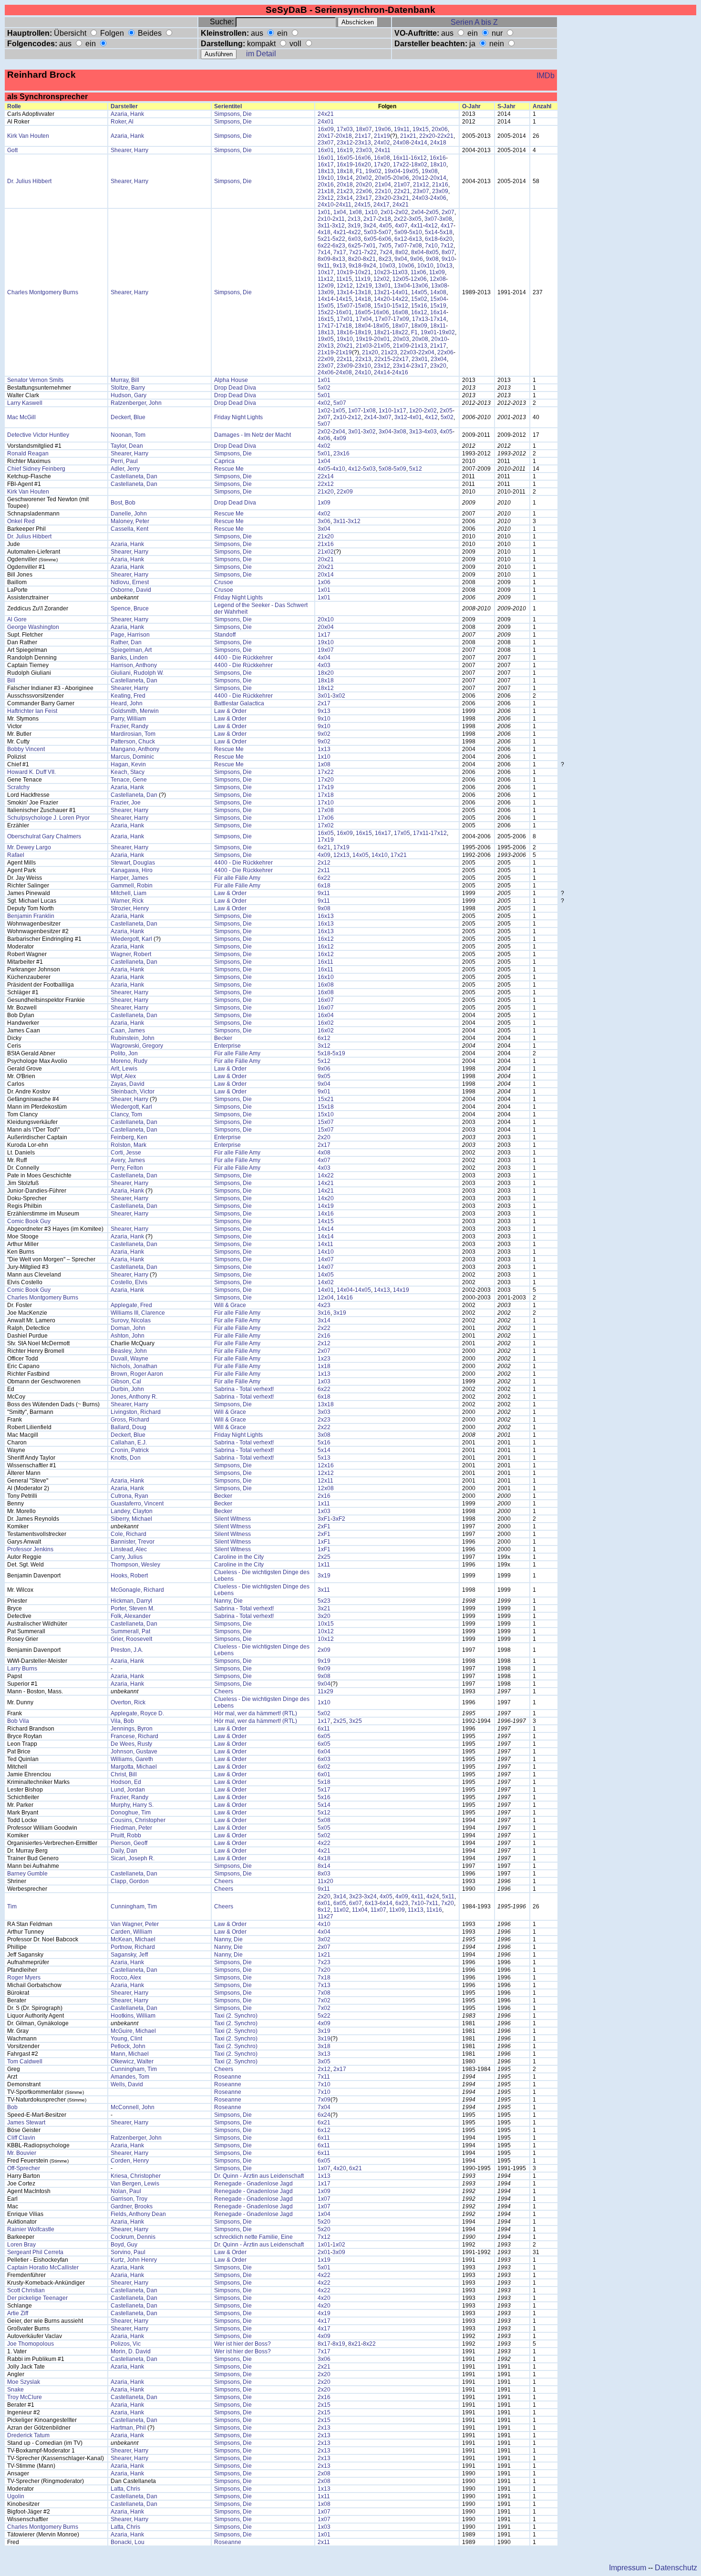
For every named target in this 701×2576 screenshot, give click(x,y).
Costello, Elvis (129, 1282)
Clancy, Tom (126, 1114)
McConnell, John (133, 2107)
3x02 (369, 432)
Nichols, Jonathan (134, 1366)
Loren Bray (21, 2245)
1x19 (324, 2260)
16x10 (326, 977)
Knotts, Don (126, 1458)
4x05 (386, 226)
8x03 (324, 1874)
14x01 (400, 292)
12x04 (326, 1298)
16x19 (345, 150)
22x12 (326, 484)
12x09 (326, 286)
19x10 (326, 178)
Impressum (628, 2568)
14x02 (326, 1282)
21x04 (383, 185)
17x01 (345, 319)
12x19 (364, 286)
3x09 (339, 2252)
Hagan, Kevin (128, 764)
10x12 (326, 1631)
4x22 (355, 232)
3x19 (354, 226)
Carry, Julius (127, 1557)
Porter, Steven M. (133, 1608)
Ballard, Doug (129, 1427)
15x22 (326, 312)
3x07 (431, 219)
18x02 (419, 165)
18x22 (400, 332)
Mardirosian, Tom (133, 734)
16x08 (382, 158)
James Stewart (26, 2123)
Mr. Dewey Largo (29, 847)
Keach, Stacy (128, 772)
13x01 (383, 286)
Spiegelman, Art (131, 650)
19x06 (383, 129)
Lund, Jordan (128, 1790)
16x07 (326, 1000)
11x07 (378, 1910)
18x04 (363, 326)
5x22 (339, 239)
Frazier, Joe (126, 803)
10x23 (382, 272)
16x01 (326, 150)
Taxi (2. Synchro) (236, 2016)
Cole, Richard (129, 1534)
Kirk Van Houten (28, 136)
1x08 (356, 212)
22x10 (383, 191)
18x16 (345, 332)
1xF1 (324, 1542)
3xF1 (324, 1519)
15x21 (326, 1099)
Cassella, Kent (129, 529)
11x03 (400, 272)
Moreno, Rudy (129, 1061)
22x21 (445, 136)
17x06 (326, 818)
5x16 (324, 1443)
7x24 (386, 252)
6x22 (324, 246)
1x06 (324, 582)
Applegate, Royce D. (137, 1713)
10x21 (363, 272)
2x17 (370, 219)
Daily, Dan (124, 1851)
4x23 (324, 1305)
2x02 (402, 212)
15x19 (438, 306)
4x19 (324, 2313)
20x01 (382, 339)
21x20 (370, 352)
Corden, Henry (130, 2161)
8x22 (369, 2344)
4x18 (324, 232)
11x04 (360, 1910)
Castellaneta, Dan (134, 476)
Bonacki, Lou (128, 2542)
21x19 (382, 136)
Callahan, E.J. (129, 1443)
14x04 (345, 1290)
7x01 (369, 246)
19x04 (392, 171)
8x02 (402, 252)
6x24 (324, 2115)
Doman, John (128, 1328)
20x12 (420, 178)
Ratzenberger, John (136, 403)
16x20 (363, 165)
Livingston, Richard (136, 1412)
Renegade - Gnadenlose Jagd (253, 2184)
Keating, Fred (128, 696)
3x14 (324, 1320)
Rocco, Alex (126, 1978)
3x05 (415, 219)
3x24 (370, 226)
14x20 (382, 299)
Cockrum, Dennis (133, 2237)
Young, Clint (126, 2039)
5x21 (324, 239)
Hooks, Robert (129, 1576)
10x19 (345, 272)
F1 (359, 171)
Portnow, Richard (133, 1947)
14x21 (326, 1183)
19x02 (373, 171)
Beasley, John (129, 1351)
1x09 (324, 503)
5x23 (324, 1601)
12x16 (326, 1465)
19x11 (402, 129)
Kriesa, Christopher (136, 2176)
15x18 (326, 1107)
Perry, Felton (127, 1168)
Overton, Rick (128, 1702)
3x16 (324, 1313)
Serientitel (228, 106)
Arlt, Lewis (124, 1069)
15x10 (382, 306)
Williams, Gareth (132, 1759)
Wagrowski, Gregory (137, 1046)
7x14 (324, 252)
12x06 (419, 279)
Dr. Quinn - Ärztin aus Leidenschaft (259, 2176)
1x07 (355, 411)
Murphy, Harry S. (132, 1805)
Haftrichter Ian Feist (32, 711)
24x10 (326, 205)
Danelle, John (129, 514)
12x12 (345, 286)
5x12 (416, 469)
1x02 (324, 411)
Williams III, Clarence (138, 1313)
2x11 (339, 219)
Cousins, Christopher (138, 1820)
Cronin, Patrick (130, 1450)
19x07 (326, 650)
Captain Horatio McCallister (43, 2267)
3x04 (385, 432)
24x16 (400, 372)
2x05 (432, 212)
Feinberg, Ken (129, 1137)
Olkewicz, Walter (132, 2061)
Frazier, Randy (129, 726)
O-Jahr (471, 106)
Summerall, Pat (130, 1631)
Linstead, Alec (129, 1549)
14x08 (438, 292)
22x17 (401, 359)
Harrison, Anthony (134, 665)
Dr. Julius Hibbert (29, 181)
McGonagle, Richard (137, 1590)
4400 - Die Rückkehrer (243, 658)
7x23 (324, 1962)
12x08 (438, 279)
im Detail (261, 54)
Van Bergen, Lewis (135, 2184)
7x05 (385, 246)
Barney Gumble (27, 1874)
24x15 (362, 205)
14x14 (326, 299)
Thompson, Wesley (135, 1565)
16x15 (326, 319)
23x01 (420, 359)
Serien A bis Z (474, 22)
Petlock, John (128, 2046)
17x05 (402, 833)
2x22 (400, 219)
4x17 (447, 226)
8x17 (324, 2344)
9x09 (324, 1669)
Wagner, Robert (131, 954)
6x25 (355, 246)
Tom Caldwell (25, 2061)
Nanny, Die (228, 1601)
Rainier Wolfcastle (31, 2229)
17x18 (344, 326)
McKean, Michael (133, 1939)
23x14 (345, 198)
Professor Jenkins (30, 1549)
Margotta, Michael (134, 1767)
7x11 (432, 1903)
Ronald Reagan (28, 453)
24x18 (438, 143)
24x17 (381, 205)
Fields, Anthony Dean (138, 2214)
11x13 (416, 1910)
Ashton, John (128, 1336)
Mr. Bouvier (22, 2153)
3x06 (324, 521)
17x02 (326, 825)
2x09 (324, 1650)
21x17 (363, 136)
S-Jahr (506, 106)
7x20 (448, 1903)
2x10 (324, 219)
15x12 (400, 306)
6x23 (339, 246)
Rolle (14, 106)
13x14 (345, 292)
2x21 (324, 2367)
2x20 (324, 1137)
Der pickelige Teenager (37, 2298)
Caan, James (128, 1030)
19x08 (430, 171)
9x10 (448, 259)
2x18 (385, 219)
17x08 (326, 810)
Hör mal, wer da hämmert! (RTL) (256, 1713)
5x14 (431, 232)
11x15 (344, 279)
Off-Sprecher (24, 2168)
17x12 (439, 833)
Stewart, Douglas (133, 863)
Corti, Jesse (126, 1153)
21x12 (421, 185)
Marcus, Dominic (132, 757)
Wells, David (127, 2084)
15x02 (419, 299)
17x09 (401, 319)
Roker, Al (122, 122)
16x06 (363, 158)
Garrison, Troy (129, 2199)
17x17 (326, 326)
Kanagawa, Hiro (132, 870)
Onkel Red (21, 521)
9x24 (370, 266)
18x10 (438, 165)
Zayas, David (128, 1084)
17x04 (364, 319)
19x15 (421, 129)
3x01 (355, 432)
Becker (223, 1038)
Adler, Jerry (125, 469)
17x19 (326, 787)
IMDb (546, 76)
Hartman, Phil (128, 2428)
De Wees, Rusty (131, 1744)
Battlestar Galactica (239, 703)
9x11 (324, 266)
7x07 (401, 246)
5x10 (416, 232)
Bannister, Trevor (133, 1542)
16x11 (401, 158)
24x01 (326, 122)
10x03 (387, 266)
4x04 (324, 658)
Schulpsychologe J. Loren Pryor (48, 818)
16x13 (326, 916)
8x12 (324, 1910)
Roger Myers (24, 1978)
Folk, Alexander (131, 1616)
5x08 (385, 469)
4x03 (430, 432)
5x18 (446, 232)
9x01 (324, 1092)
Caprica (224, 461)
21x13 (419, 346)
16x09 (326, 129)
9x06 (417, 259)
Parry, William (128, 719)
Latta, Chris (125, 2489)
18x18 (345, 171)
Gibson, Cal (126, 1381)
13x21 (382, 292)
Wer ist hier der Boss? (242, 2344)
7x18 (324, 1978)
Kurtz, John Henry (134, 2260)
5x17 (324, 1790)
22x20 (427, 136)
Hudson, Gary (129, 395)
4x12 (431, 226)
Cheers (224, 1691)
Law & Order (230, 711)
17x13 (420, 319)
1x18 (324, 1366)
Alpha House (231, 380)
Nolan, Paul (126, 2191)
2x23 (324, 1420)
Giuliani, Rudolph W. (137, 673)
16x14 (438, 312)
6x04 (324, 1752)
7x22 (370, 252)
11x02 (341, 1910)
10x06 (406, 266)
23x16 (341, 453)
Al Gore (17, 619)
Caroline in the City (239, 1557)
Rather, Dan (126, 642)
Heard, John (127, 703)
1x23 (324, 1359)
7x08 (416, 246)
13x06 (420, 286)
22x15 (382, 359)
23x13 (363, 143)
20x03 (401, 339)
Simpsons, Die (233, 114)
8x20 (355, 259)
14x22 (400, 299)
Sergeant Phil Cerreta (35, 2252)
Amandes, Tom (130, 2077)
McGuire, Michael (133, 2031)
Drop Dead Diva (235, 388)
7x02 (324, 2000)
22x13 (363, 359)
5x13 (324, 1458)
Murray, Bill (125, 380)
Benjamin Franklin (31, 916)
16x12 (419, 158)
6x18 (431, 239)
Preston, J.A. (127, 1650)
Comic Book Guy (29, 1221)
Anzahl (542, 106)
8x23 (385, 259)
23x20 (383, 198)
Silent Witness (232, 1519)
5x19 (339, 1053)
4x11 (417, 226)
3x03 (324, 1412)
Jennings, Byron (132, 1729)
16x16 (438, 158)
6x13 (416, 239)
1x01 (324, 212)
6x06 (385, 239)
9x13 (339, 266)
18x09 (419, 326)
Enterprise (227, 1046)
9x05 (324, 1076)
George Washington (33, 627)
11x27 (325, 1917)
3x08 (446, 219)
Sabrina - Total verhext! (244, 1389)
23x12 (345, 143)
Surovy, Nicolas (131, 1320)
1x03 (324, 1381)
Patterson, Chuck (133, 742)
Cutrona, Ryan (129, 1496)
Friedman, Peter (131, 1828)
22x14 (326, 476)
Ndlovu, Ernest (130, 582)
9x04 (401, 259)
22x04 (426, 352)
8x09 (324, 259)
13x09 (326, 292)
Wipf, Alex (123, 1076)
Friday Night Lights (238, 417)
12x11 (325, 1481)
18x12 (326, 688)
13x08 (439, 286)
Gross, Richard (130, 1420)
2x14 (370, 417)
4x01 (416, 417)
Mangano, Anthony (135, 749)
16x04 (326, 1015)
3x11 (324, 226)
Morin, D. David (131, 2351)
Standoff (225, 635)
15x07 (345, 306)
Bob (12, 2107)
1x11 (324, 1504)
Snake (15, 2390)
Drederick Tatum (28, 2435)
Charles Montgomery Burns (43, 292)
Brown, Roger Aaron (137, 1374)
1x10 (371, 212)
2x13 (354, 219)
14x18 (363, 299)
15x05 (326, 306)
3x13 (416, 432)
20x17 (326, 136)
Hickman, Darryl (131, 1601)
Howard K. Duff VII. (31, 772)
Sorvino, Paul (128, 2252)
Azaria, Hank (127, 114)
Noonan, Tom (128, 435)
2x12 (355, 417)
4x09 (340, 438)
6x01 (324, 1774)
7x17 (340, 252)
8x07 (448, 252)
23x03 (364, 150)
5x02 (324, 388)
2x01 (387, 212)
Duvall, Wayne (129, 1359)
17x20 (382, 165)
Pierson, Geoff (129, 1843)
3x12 (338, 226)
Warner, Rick (127, 901)
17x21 (399, 855)
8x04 (418, 252)
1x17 (400, 411)
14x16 (326, 1214)
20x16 (326, 185)
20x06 (440, 129)
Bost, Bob (123, 503)
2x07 (448, 212)
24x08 (401, 143)
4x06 (324, 438)
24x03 (420, 198)
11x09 (437, 272)
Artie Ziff (18, 2313)
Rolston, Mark (129, 1145)
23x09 (440, 191)
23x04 (439, 359)
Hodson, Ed (126, 1782)
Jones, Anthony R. (134, 1397)
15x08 (363, 306)
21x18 (326, 191)
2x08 (324, 2473)
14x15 (344, 299)
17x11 (421, 833)
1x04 (340, 212)
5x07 (385, 232)
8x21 (369, 259)
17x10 (326, 803)
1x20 (416, 411)
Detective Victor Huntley (38, 435)
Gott (12, 150)
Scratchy (18, 787)
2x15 (324, 2405)
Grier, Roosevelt (131, 1639)
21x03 (364, 346)
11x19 (363, 279)
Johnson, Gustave (134, 1752)
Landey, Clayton (132, 1511)
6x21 (324, 847)
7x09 (324, 2100)
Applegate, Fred (131, 1305)
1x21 (324, 1955)
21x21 (408, 136)
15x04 (438, 299)
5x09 (401, 232)
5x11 (448, 1896)
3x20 (324, 1616)
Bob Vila (18, 1721)
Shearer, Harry (129, 150)
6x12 (401, 239)
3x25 (356, 1721)
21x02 (326, 552)
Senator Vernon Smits (35, 380)
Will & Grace (230, 1305)
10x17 (326, 272)
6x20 (446, 239)
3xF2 (339, 1519)
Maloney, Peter (130, 521)
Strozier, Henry (130, 908)
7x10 (431, 246)
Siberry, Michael (131, 1519)
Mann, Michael (130, 2054)
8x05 (432, 252)
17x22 (401, 165)
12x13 (341, 855)
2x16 (324, 1336)
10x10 (425, 266)
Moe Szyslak (24, 2382)
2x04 (418, 212)
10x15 (326, 1624)
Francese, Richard (134, 1736)
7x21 (356, 252)
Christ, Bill (124, 1774)
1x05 (339, 411)
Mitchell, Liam (129, 893)
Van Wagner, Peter (135, 1924)
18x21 (382, 332)
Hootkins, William (133, 2016)
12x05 (401, 279)
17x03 (345, 129)
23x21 (401, 198)
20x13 (326, 346)
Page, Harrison (130, 635)
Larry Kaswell (25, 403)
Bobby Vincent (26, 749)
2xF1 (324, 1526)
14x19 (326, 1206)
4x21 (340, 232)
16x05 (345, 158)
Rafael (16, 855)
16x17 (326, 165)
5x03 (370, 232)
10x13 (444, 266)
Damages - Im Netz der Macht (253, 435)
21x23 (345, 191)
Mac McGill (21, 417)
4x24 (433, 1896)
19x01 (429, 332)
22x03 (408, 352)
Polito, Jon (124, 1053)
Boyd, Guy (124, 2245)
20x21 (345, 346)
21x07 (402, 185)
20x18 (344, 136)
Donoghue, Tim (131, 1813)
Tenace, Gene (129, 780)
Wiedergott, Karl (131, 939)
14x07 (326, 1259)
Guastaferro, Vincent (137, 1504)
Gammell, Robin (132, 886)
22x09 (326, 359)
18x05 (381, 326)
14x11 (325, 1244)
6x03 (355, 239)
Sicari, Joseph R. (133, 1858)
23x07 (326, 143)
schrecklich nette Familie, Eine (253, 2237)
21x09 (401, 346)
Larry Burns (22, 1669)
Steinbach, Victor (133, 1092)
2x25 (324, 1557)
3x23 (356, 1896)
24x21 (326, 114)
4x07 (401, 226)
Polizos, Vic (126, 2344)
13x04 (402, 286)
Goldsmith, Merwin (135, 711)
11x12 (325, 279)
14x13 (382, 1290)
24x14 (419, 143)
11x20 (325, 1881)
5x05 (324, 1828)
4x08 (324, 1153)
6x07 (356, 1903)
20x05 (383, 178)
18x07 (364, 129)
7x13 (324, 1985)
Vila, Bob (122, 1721)
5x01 (324, 395)
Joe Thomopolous (31, 2344)
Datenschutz (676, 2568)
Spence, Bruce (130, 608)
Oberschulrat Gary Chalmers (44, 836)
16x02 (326, 1023)
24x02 (382, 143)
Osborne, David (131, 590)
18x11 (438, 326)
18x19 (363, 332)
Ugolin (16, 2496)
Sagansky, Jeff (129, 1955)
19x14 (345, 178)
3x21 (324, 1608)
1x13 (324, 749)
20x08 (420, 339)
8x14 (324, 1866)
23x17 (364, 198)
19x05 (411, 171)
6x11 (324, 1729)
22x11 (345, 359)
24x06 (438, 198)
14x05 (419, 292)
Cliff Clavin (21, 2138)
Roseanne (228, 2077)
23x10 (363, 366)
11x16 (434, 1910)
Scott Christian (26, 2290)
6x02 (324, 1767)
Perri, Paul (124, 461)
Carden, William (131, 1932)
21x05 (382, 346)
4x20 (340, 2168)
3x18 (324, 2046)
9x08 (432, 259)
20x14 (438, 178)
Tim (12, 1906)
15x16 (419, 306)
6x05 (370, 239)
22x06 (364, 191)
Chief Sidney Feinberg (36, 469)
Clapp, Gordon (130, 1881)
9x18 (355, 266)
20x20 (364, 185)
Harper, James (129, 878)
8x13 (339, 259)
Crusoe (224, 582)
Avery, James (128, 1160)
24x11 (383, 150)
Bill (11, 680)
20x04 (326, 627)
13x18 (363, 292)
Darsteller (124, 106)
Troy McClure (25, 2397)
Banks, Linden (129, 658)
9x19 (324, 1661)
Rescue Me (229, 469)
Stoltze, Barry (128, 388)
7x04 (324, 2107)
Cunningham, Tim (134, 1906)
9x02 (324, 734)
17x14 (438, 319)
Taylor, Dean (127, 446)
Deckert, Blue (128, 417)
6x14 (386, 1903)
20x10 (439, 339)
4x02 (324, 403)
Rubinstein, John (133, 1038)
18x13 (326, 171)
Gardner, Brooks (132, 2206)
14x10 (380, 855)
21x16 (440, 185)
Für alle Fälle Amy (237, 878)
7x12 (447, 246)
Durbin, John (127, 1389)
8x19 (339, 2344)
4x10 (339, 469)
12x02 (381, 279)
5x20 (324, 2222)
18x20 (326, 673)
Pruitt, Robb (126, 1835)
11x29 (325, 1691)
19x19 (364, 339)
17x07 (383, 319)
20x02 (364, 178)
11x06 (418, 272)
